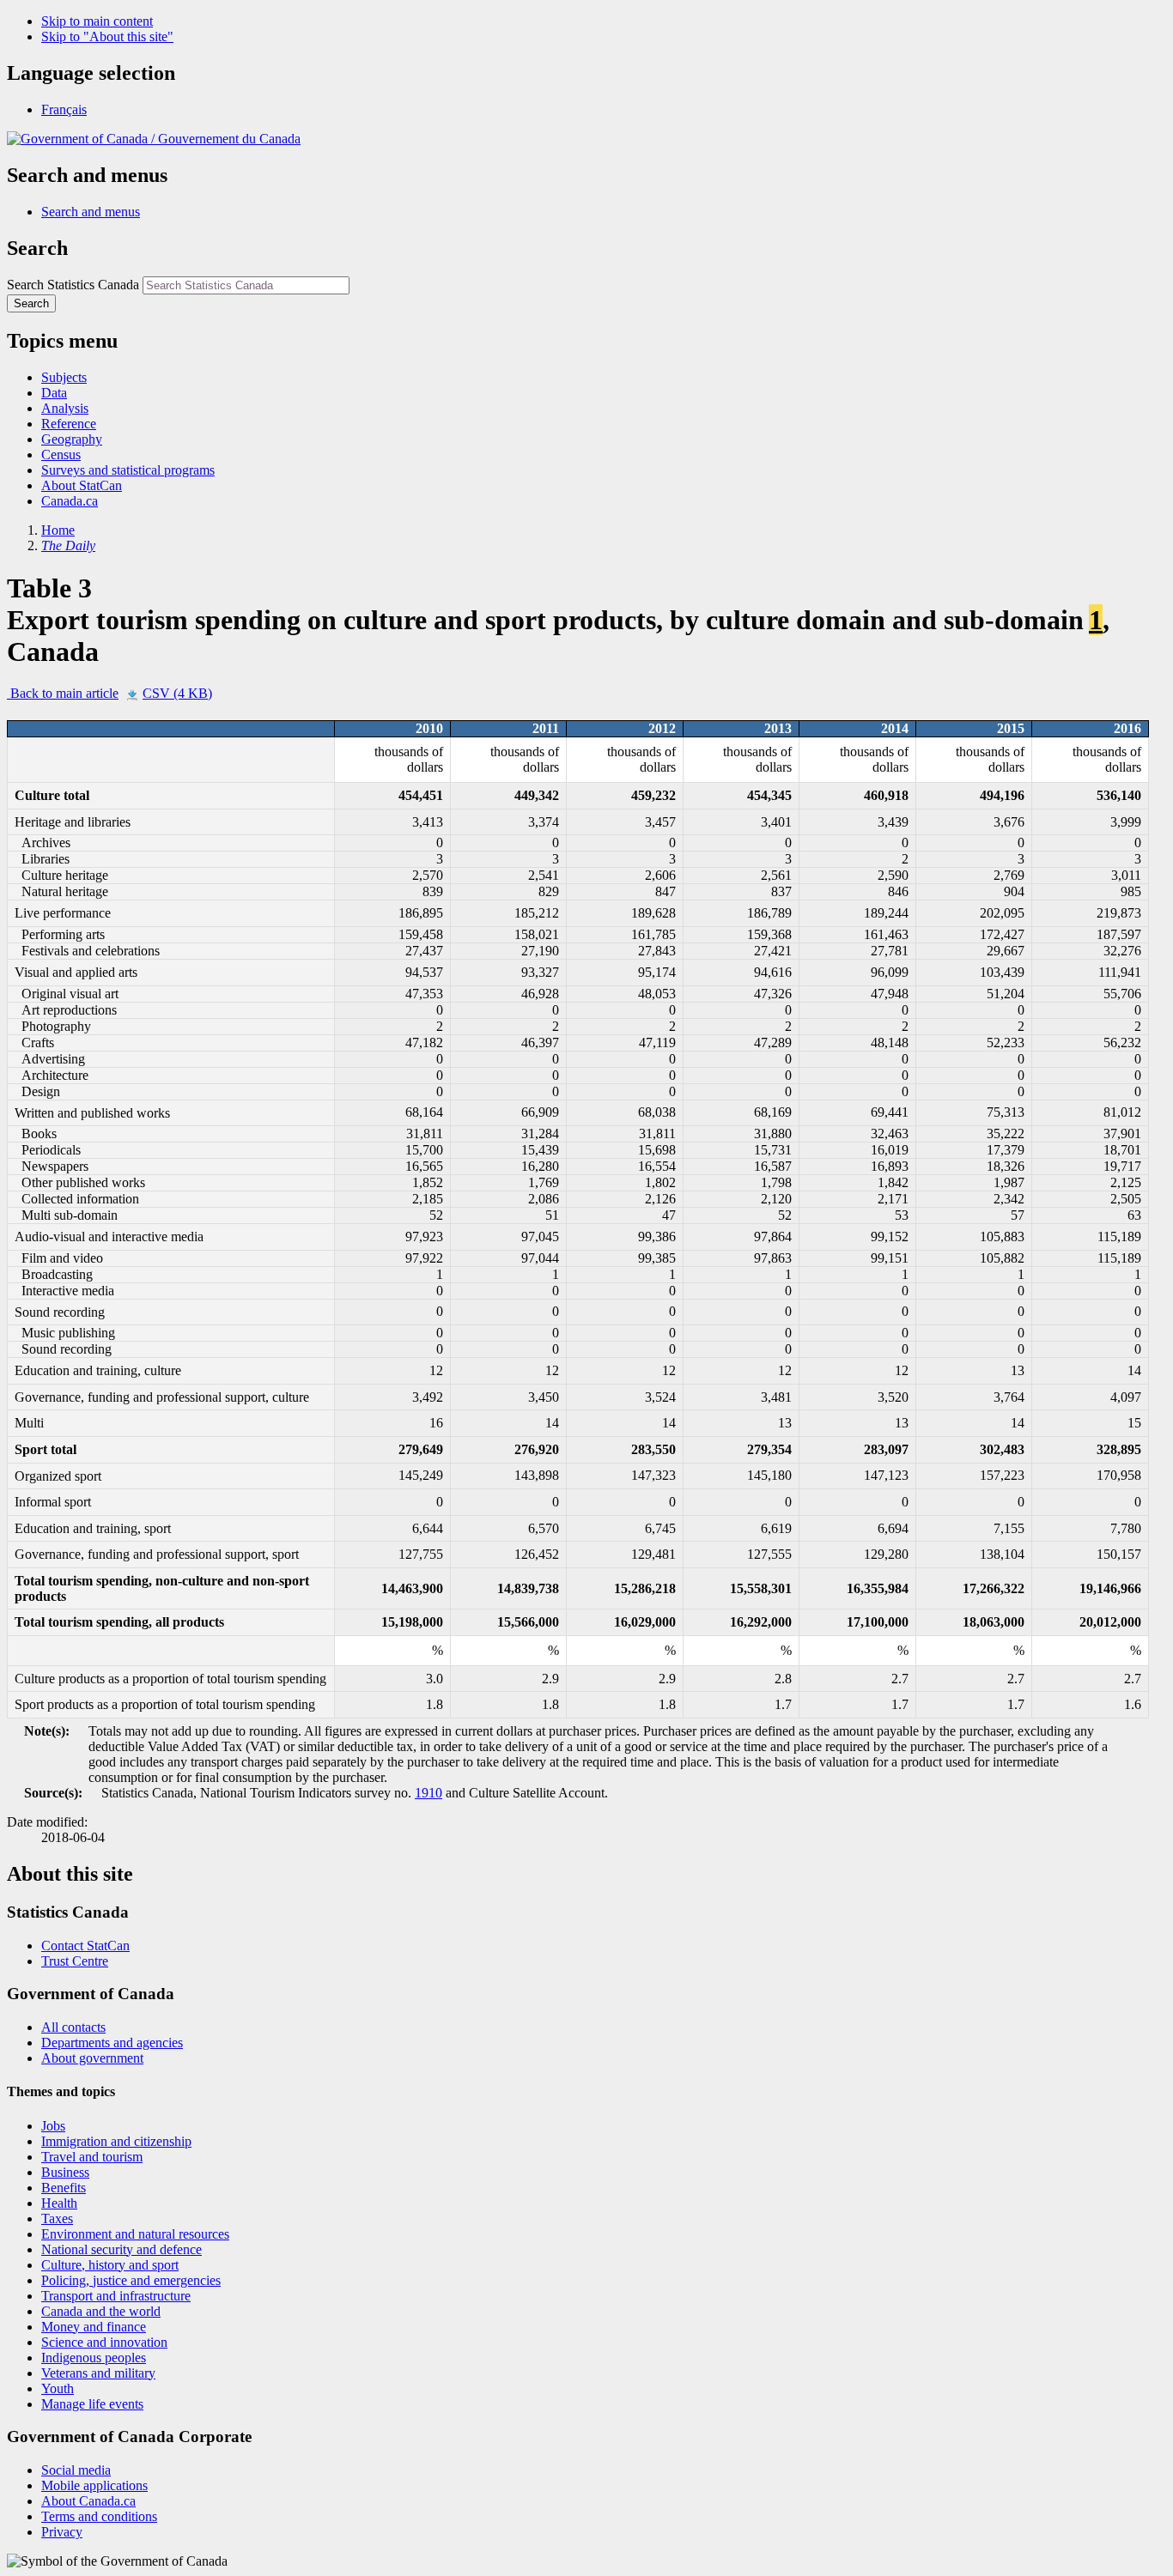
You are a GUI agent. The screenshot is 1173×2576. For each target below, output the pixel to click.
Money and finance (94, 2327)
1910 (428, 1793)
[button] (91, 212)
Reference (69, 424)
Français (64, 109)
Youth (58, 2388)
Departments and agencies (112, 2043)
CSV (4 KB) (177, 693)
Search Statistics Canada (73, 285)
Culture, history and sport (110, 2265)
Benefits (64, 2188)
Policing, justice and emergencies (131, 2280)
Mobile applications (94, 2485)
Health (59, 2203)
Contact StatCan (85, 1946)
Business (65, 2172)
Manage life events (92, 2404)
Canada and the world (101, 2311)
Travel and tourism (92, 2157)
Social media (76, 2470)
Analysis (65, 408)
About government (92, 2058)
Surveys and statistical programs (128, 470)
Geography (72, 439)
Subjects (64, 377)
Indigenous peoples (94, 2358)
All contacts (73, 2027)
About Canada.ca (88, 2501)
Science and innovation (104, 2342)
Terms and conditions (99, 2516)
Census (61, 455)
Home (58, 530)
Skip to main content (97, 21)
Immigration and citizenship (116, 2141)
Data (54, 393)
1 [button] (1096, 620)
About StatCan (82, 485)
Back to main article (63, 693)
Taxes (57, 2218)
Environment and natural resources (135, 2234)
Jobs (53, 2126)
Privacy (62, 2532)
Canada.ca (70, 501)
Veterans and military (98, 2373)
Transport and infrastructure (116, 2296)
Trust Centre (75, 1961)
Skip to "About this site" (107, 36)
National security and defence (122, 2249)
